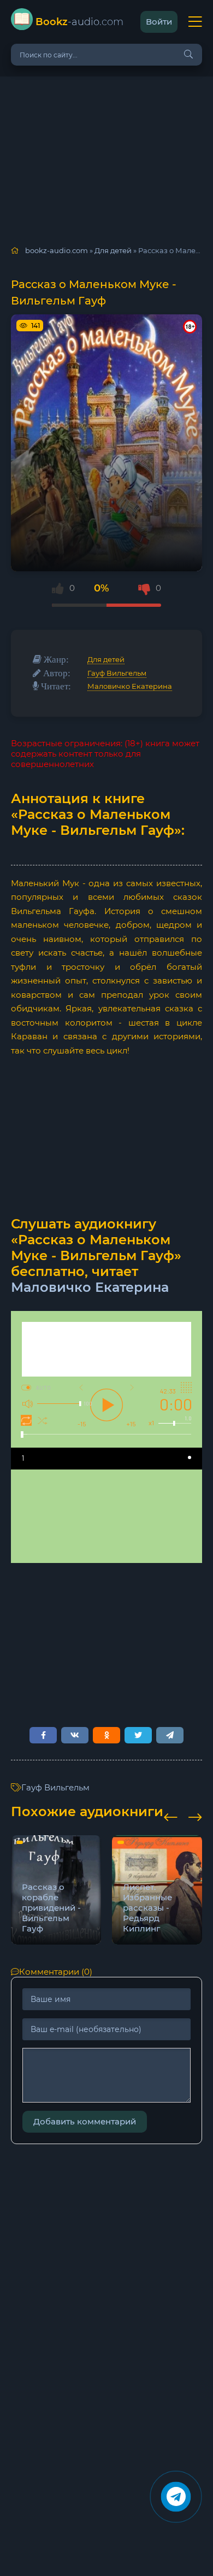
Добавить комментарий (85, 2121)
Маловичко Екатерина (130, 686)
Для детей (106, 659)
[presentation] (171, 1816)
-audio (79, 22)
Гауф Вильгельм (117, 673)
